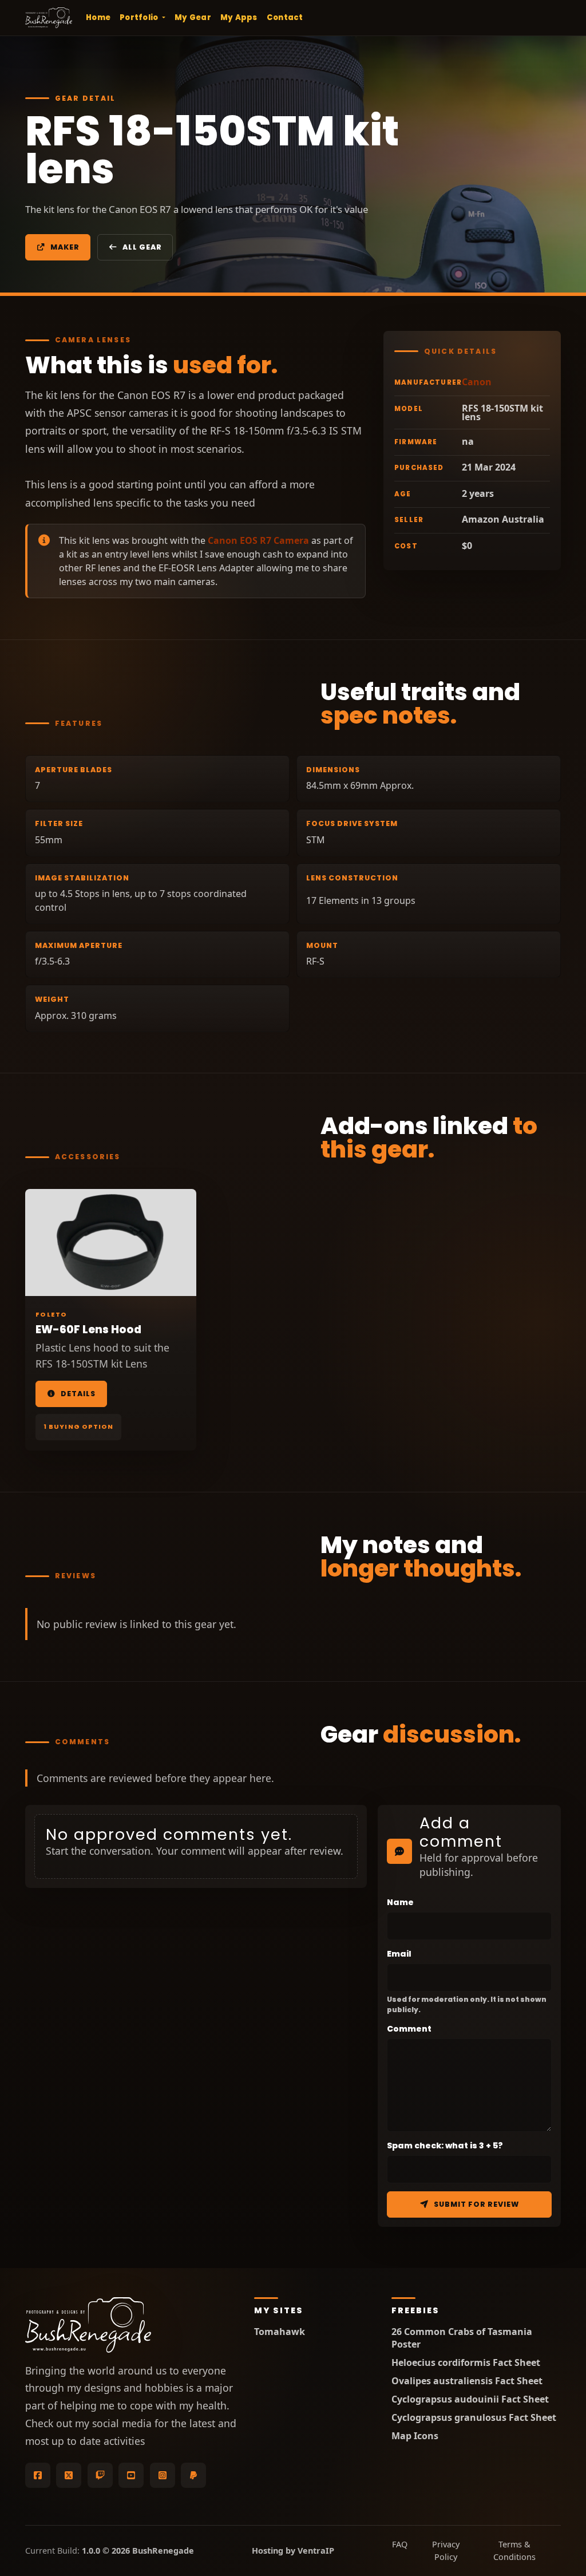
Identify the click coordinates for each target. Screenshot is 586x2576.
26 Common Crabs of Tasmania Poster (462, 2338)
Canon (477, 382)
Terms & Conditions (514, 2551)
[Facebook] (38, 2475)
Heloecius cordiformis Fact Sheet (466, 2363)
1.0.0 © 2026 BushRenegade (138, 2551)
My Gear (193, 17)
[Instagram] (163, 2475)
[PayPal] (193, 2475)
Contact (285, 17)
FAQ (400, 2544)
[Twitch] (100, 2475)
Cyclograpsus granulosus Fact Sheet (474, 2418)
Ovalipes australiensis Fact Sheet (467, 2381)
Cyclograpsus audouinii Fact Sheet (470, 2399)
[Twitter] (69, 2475)
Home (98, 17)
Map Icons (415, 2436)
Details (78, 1394)
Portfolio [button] (140, 17)
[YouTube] (131, 2475)
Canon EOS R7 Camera (258, 540)
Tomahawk (280, 2332)
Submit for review (476, 2204)
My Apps (239, 17)
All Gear (142, 247)
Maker (65, 247)
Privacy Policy (446, 2551)
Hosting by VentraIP (293, 2551)
